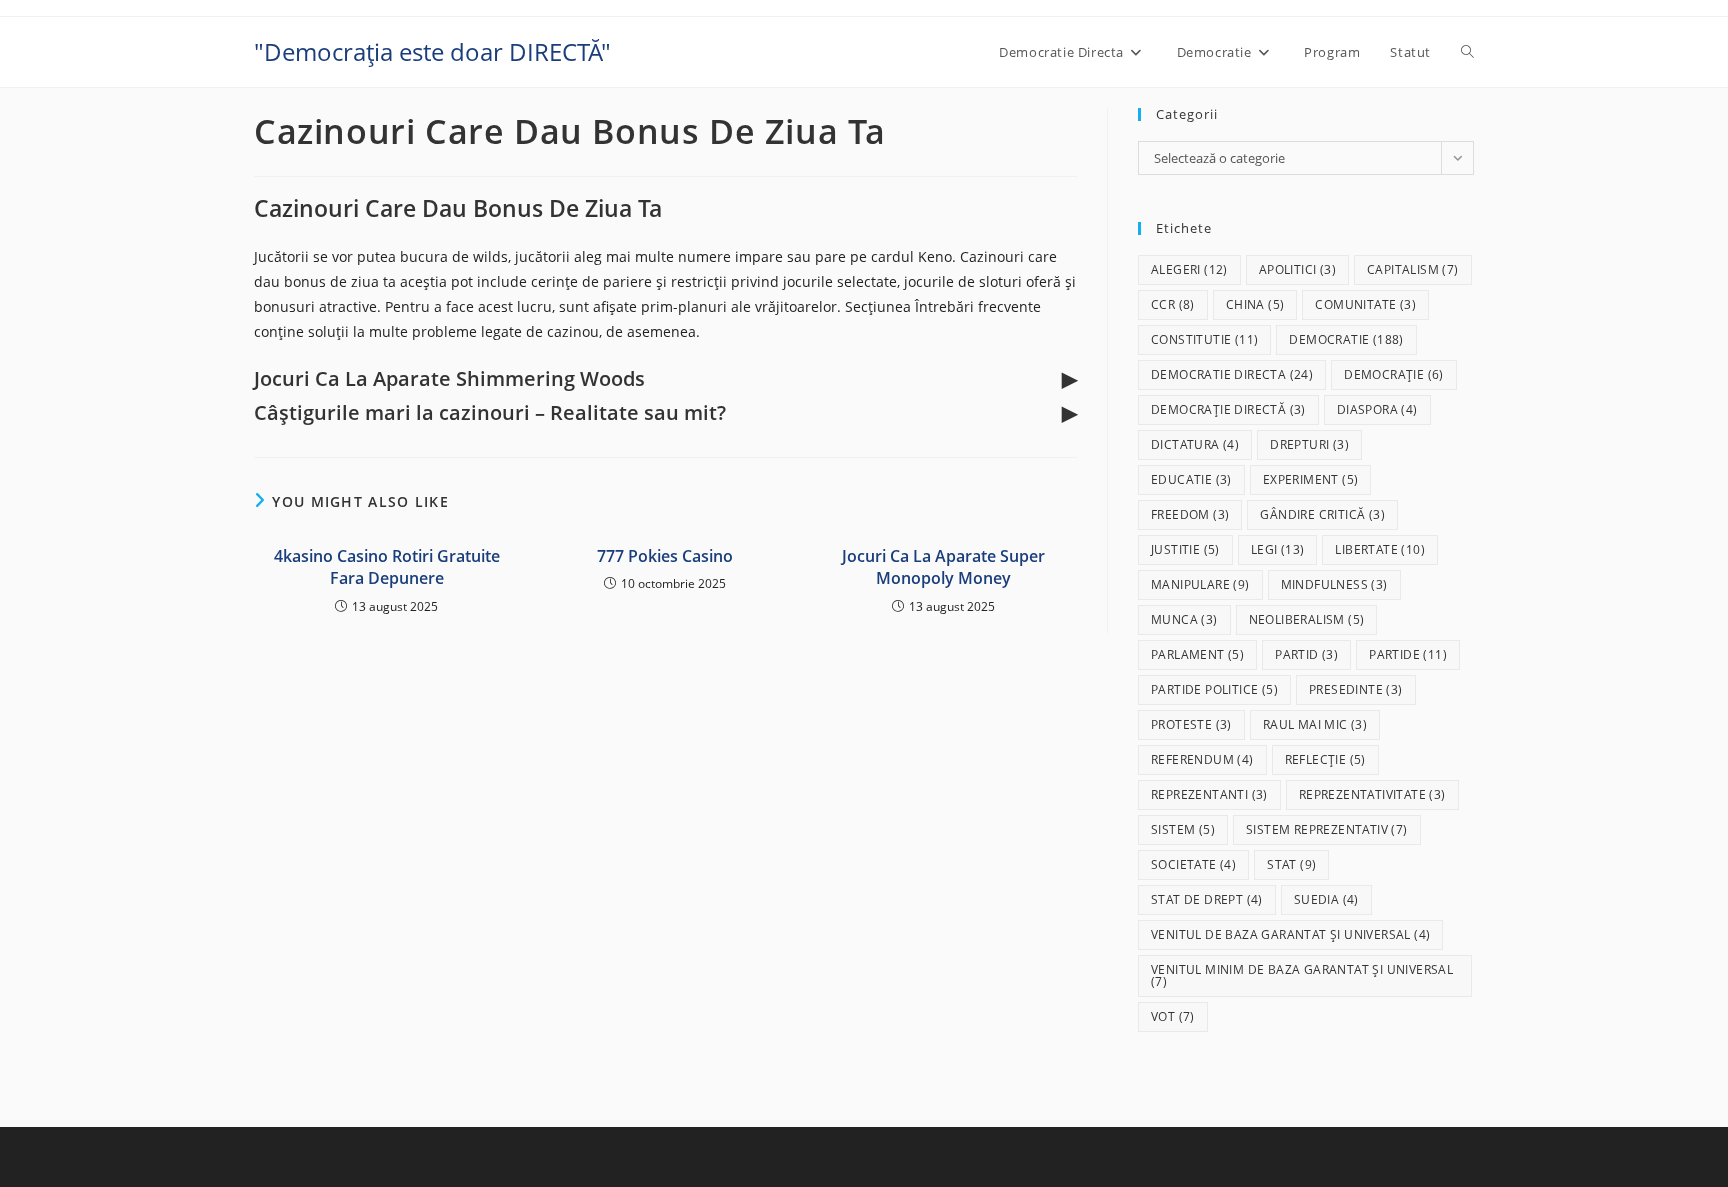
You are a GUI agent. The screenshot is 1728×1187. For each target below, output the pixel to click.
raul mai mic (1315, 724)
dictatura (1195, 444)
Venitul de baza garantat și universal (1290, 934)
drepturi (1309, 444)
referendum (1202, 759)
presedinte (1356, 689)
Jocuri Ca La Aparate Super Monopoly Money (943, 567)
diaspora (1377, 409)
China (1255, 304)
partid (1306, 654)
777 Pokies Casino (665, 556)
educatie (1191, 479)
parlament (1197, 654)
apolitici (1297, 269)
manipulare (1200, 584)
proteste (1191, 724)
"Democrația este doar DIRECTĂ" (432, 51)
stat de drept (1207, 899)
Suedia (1326, 899)
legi (1278, 549)
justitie (1185, 549)
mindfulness (1334, 584)
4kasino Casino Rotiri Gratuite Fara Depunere (387, 567)
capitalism (1413, 269)
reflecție (1325, 759)
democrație (1394, 374)
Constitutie (1204, 339)
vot (1173, 1016)
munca (1184, 619)
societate (1193, 864)
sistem (1183, 829)
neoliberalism (1307, 619)
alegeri (1189, 269)
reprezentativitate (1372, 794)
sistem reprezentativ (1327, 829)
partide (1408, 654)
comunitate (1365, 304)
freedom (1190, 514)
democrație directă (1228, 409)
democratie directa (1232, 374)
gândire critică (1322, 514)
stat (1291, 864)
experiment (1311, 479)
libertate (1380, 549)
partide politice (1214, 689)
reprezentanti (1209, 794)
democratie (1346, 339)
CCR (1173, 304)
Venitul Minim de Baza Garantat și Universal (1302, 975)
